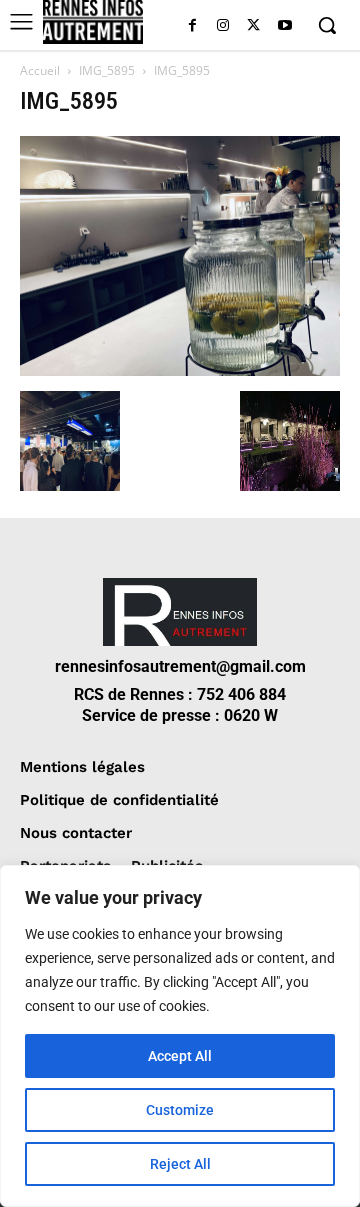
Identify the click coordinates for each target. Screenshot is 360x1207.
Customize (180, 1110)
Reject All (180, 1164)
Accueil (40, 70)
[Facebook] (192, 26)
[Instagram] (223, 26)
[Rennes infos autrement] (93, 22)
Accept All (180, 1056)
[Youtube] (284, 26)
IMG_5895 (107, 70)
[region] (180, 1036)
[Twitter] (253, 26)
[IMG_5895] (180, 370)
